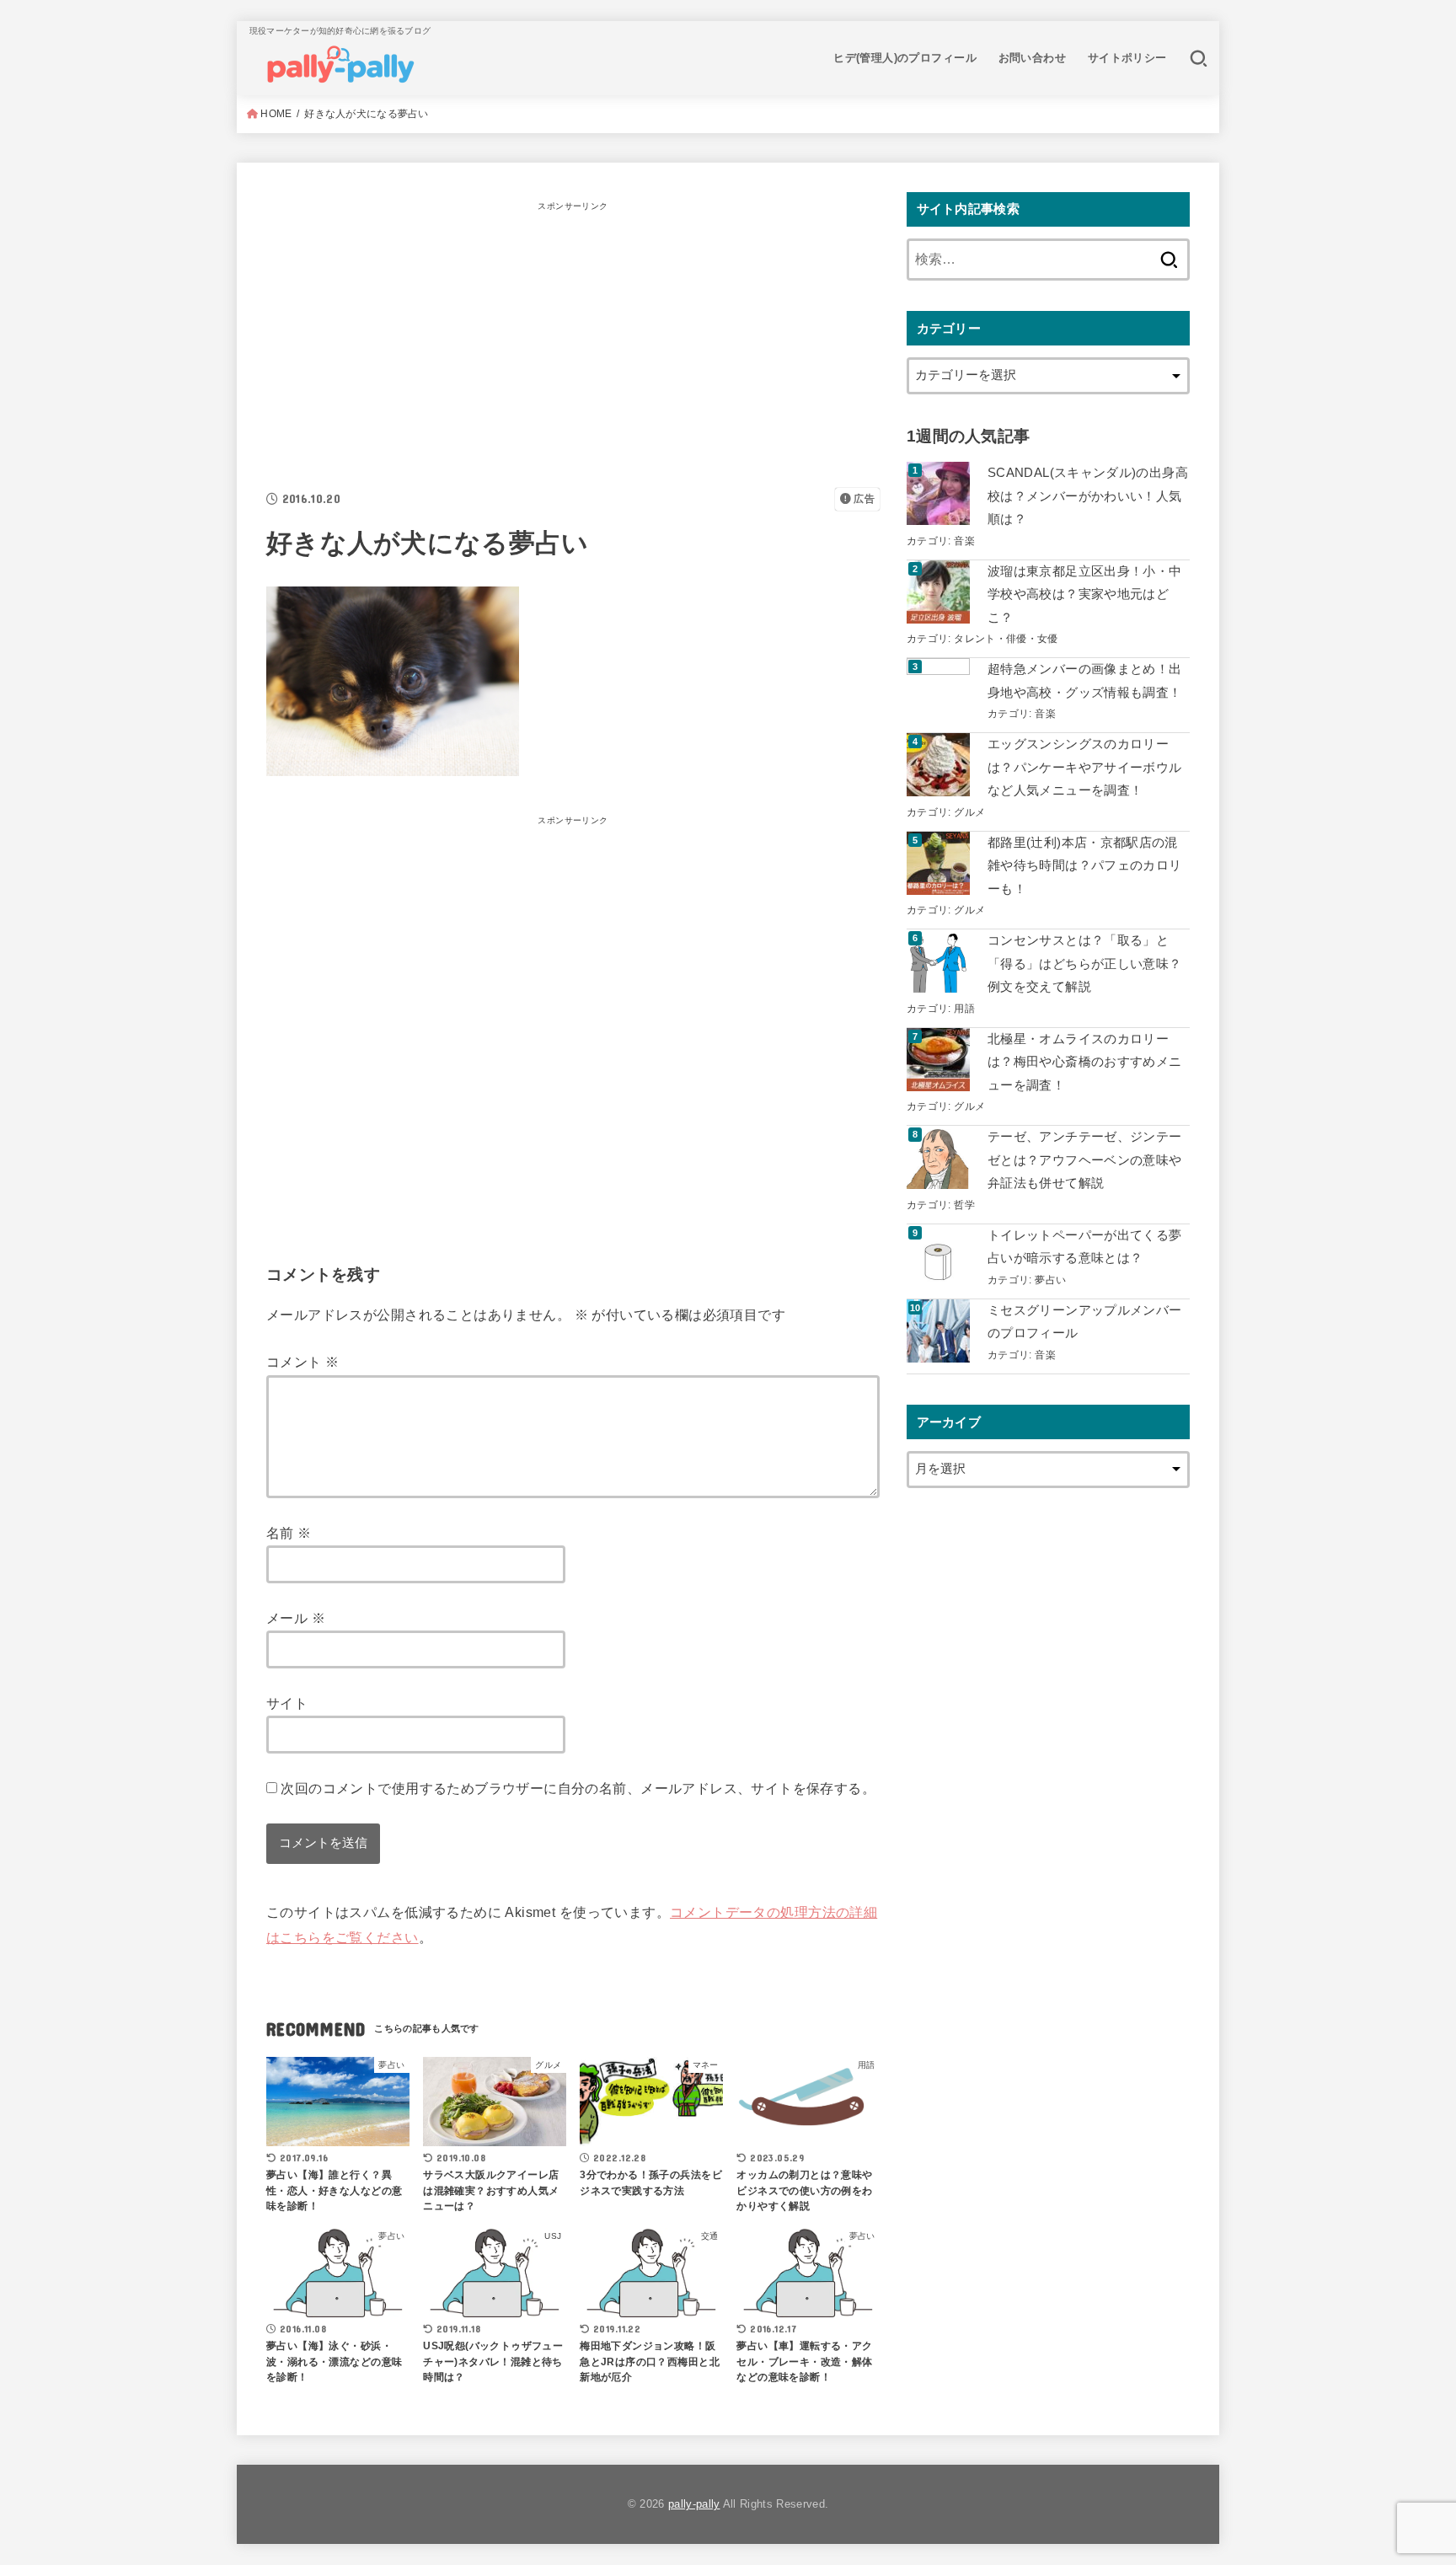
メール (296, 1618)
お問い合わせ (1032, 58)
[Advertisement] (573, 335)
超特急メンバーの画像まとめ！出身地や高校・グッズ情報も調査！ (1084, 681)
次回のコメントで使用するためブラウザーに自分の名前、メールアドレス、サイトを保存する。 (578, 1788)
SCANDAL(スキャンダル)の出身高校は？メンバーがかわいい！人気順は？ (1088, 496)
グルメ (969, 812)
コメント (302, 1362)
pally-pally (694, 2504)
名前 (289, 1533)
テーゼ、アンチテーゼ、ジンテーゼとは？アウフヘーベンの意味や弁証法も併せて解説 (1084, 1160)
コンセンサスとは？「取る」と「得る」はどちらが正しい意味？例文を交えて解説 (1084, 964)
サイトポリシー (1127, 58)
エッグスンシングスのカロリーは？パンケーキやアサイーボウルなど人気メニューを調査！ (1084, 767)
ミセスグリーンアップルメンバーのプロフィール (1084, 1322)
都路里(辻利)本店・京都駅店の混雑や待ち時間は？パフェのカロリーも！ (1084, 866)
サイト (287, 1703)
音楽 (964, 541)
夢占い (1050, 1280)
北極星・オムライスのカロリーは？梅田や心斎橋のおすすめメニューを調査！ (1084, 1062)
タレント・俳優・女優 (1006, 638)
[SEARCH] (1199, 58)
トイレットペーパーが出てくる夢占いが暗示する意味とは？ (1084, 1247)
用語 (964, 1008)
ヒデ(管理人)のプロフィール (905, 58)
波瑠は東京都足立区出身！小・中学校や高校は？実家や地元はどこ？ (1084, 594)
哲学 (964, 1205)
